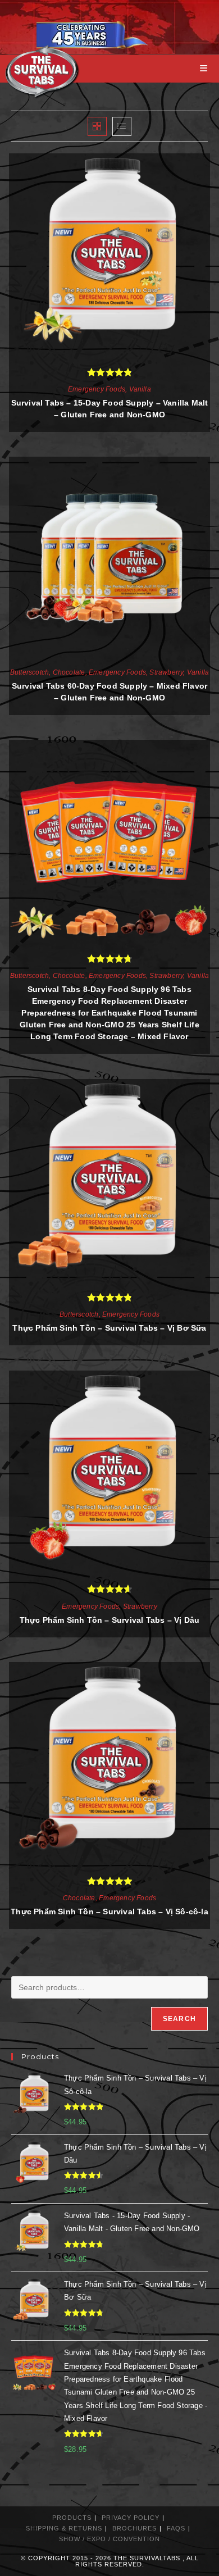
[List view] (122, 126)
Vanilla (140, 389)
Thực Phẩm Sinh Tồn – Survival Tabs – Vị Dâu (110, 1620)
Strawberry (166, 672)
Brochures (134, 2528)
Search (179, 2019)
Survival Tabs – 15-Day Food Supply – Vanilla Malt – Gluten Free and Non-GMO (110, 409)
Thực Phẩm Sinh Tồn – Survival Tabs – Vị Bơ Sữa (109, 1328)
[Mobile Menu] (204, 68)
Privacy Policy (131, 2518)
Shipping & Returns (64, 2528)
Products (72, 2518)
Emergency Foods (97, 389)
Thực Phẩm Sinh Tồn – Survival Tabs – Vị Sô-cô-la (109, 1911)
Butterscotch (29, 672)
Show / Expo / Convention (109, 2539)
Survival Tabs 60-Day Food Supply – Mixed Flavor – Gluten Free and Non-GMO (109, 692)
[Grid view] (97, 126)
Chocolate (69, 672)
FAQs (176, 2528)
